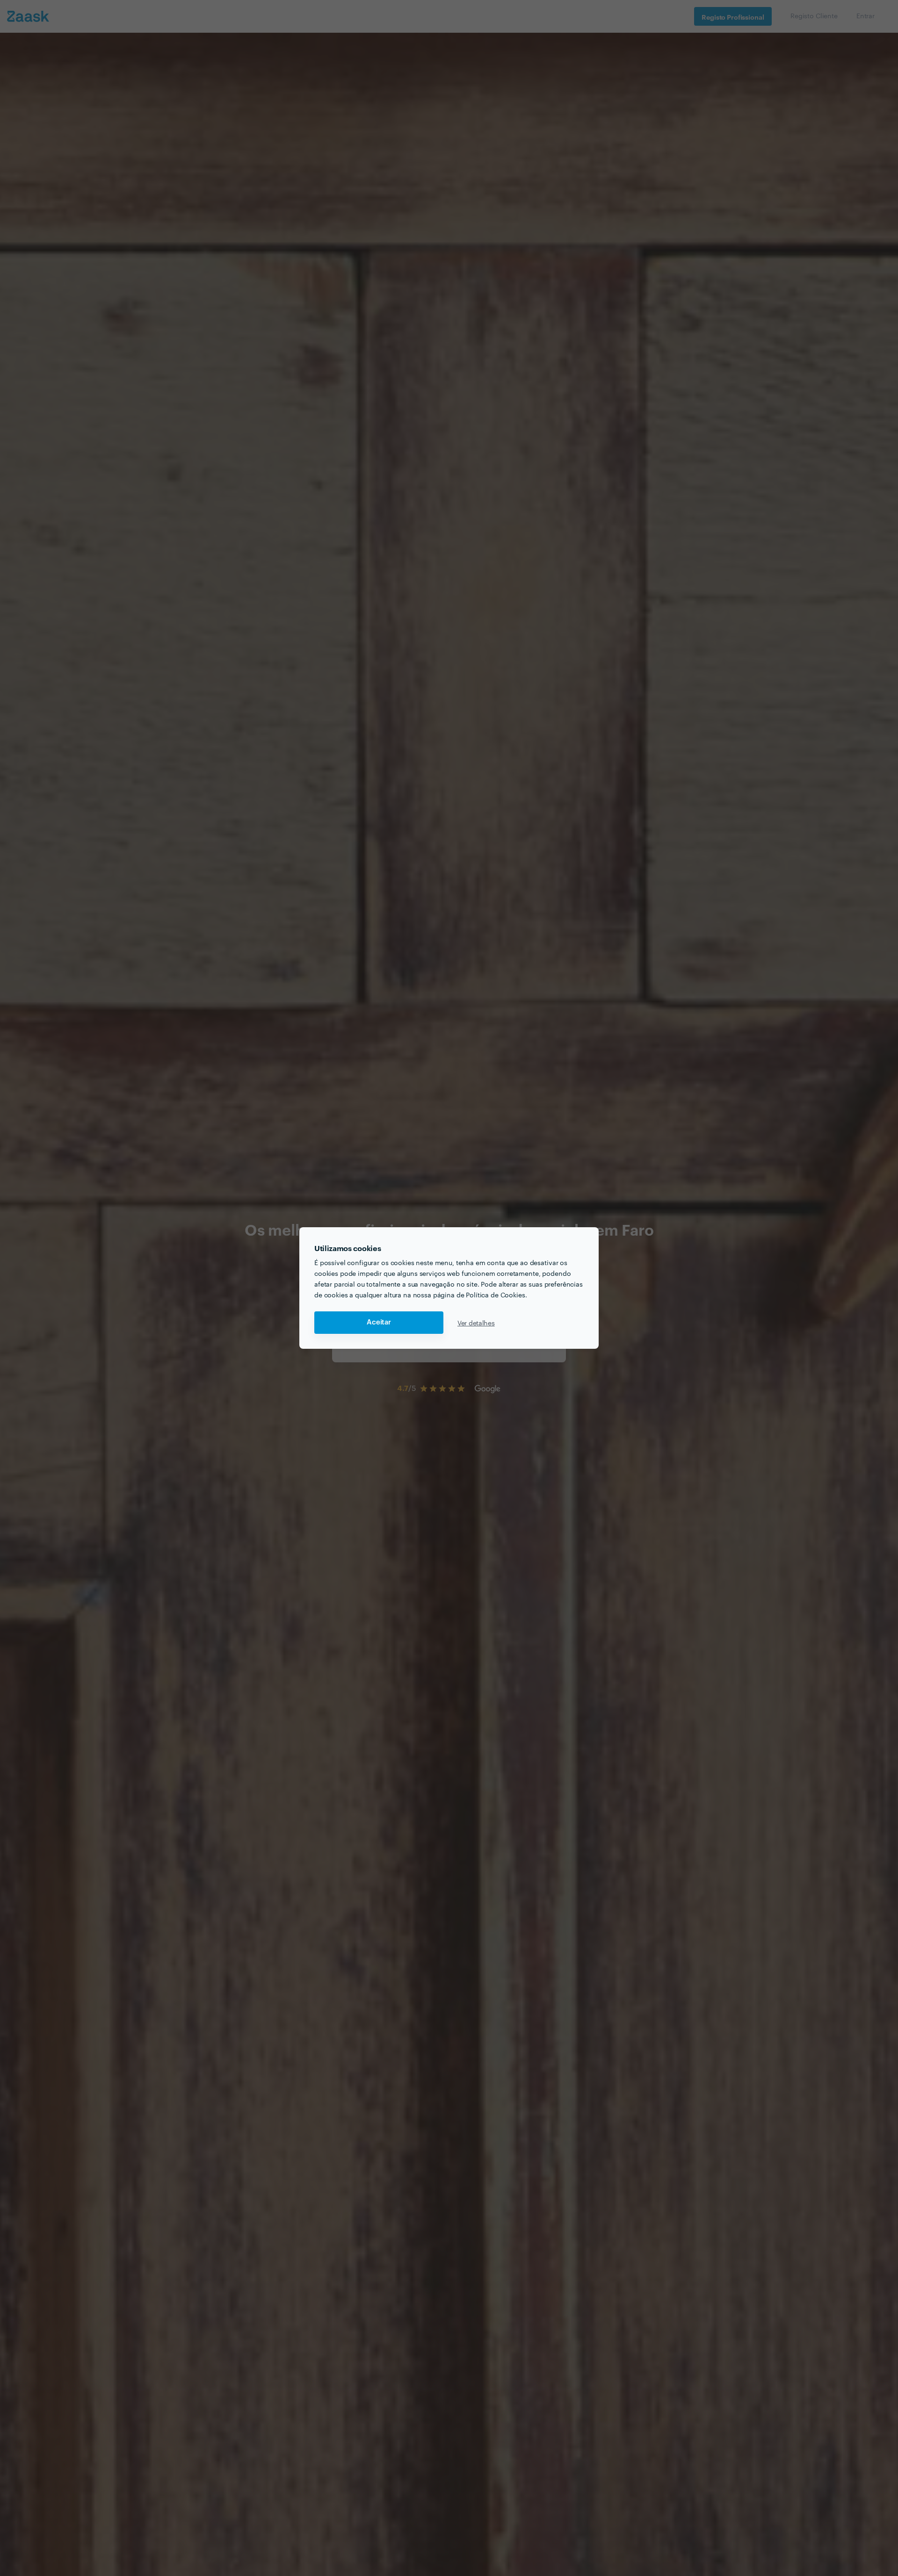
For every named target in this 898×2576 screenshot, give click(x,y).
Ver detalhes (476, 1323)
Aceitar (379, 1322)
